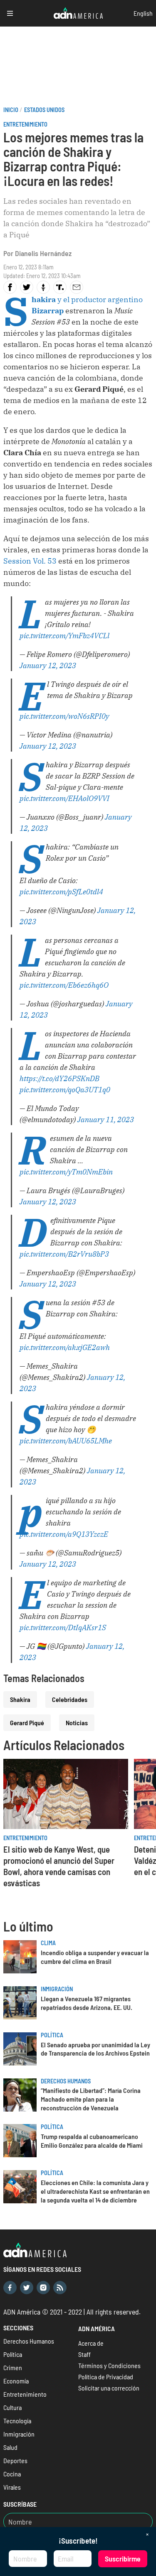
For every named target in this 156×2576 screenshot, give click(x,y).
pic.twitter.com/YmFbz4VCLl (64, 636)
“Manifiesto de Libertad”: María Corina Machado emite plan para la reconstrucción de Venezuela (91, 2099)
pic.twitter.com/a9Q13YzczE (64, 1534)
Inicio (11, 110)
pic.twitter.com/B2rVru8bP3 (64, 1254)
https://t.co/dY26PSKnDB (59, 1078)
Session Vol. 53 (30, 561)
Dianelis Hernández (43, 253)
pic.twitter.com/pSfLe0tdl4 (61, 892)
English (143, 13)
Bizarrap (48, 311)
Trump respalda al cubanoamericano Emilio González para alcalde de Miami (92, 2141)
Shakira (20, 1699)
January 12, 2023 (48, 665)
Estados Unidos (44, 110)
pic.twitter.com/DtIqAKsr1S (63, 1627)
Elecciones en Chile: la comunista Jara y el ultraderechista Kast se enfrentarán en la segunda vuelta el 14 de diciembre (95, 2191)
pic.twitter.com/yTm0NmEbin (66, 1172)
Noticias (77, 1723)
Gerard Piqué (27, 1723)
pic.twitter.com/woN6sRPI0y (64, 716)
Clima (48, 1943)
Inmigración (57, 1989)
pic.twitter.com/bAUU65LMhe (66, 1441)
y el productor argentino (87, 299)
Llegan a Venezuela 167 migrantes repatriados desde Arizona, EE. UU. (87, 2003)
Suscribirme (123, 2559)
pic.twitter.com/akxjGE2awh (65, 1347)
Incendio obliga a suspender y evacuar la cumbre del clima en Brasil (95, 1957)
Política (52, 2035)
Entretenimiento (25, 124)
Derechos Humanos (66, 2081)
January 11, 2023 (106, 1120)
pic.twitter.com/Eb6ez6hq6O (64, 985)
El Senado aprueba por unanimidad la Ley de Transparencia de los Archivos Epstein (95, 2049)
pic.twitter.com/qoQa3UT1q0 (65, 1090)
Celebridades (70, 1699)
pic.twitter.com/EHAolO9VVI (64, 798)
